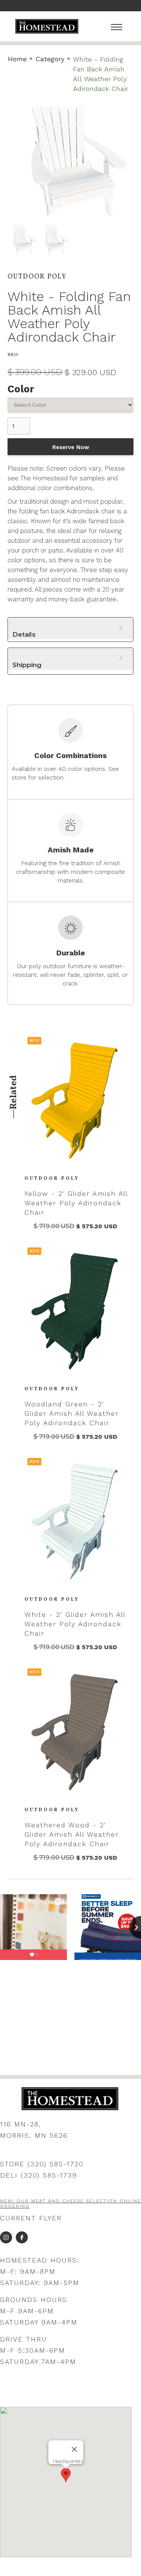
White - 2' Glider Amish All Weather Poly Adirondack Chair (75, 1624)
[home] (47, 26)
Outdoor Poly (52, 1179)
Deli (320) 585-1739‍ (39, 2175)
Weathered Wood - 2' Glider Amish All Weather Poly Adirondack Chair (72, 1834)
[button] (117, 26)
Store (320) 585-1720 (42, 2164)
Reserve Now (71, 447)
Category (50, 59)
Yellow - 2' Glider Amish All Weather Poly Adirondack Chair (76, 1203)
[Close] (74, 2449)
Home (17, 59)
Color (21, 389)
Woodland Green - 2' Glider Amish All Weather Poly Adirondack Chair (72, 1413)
